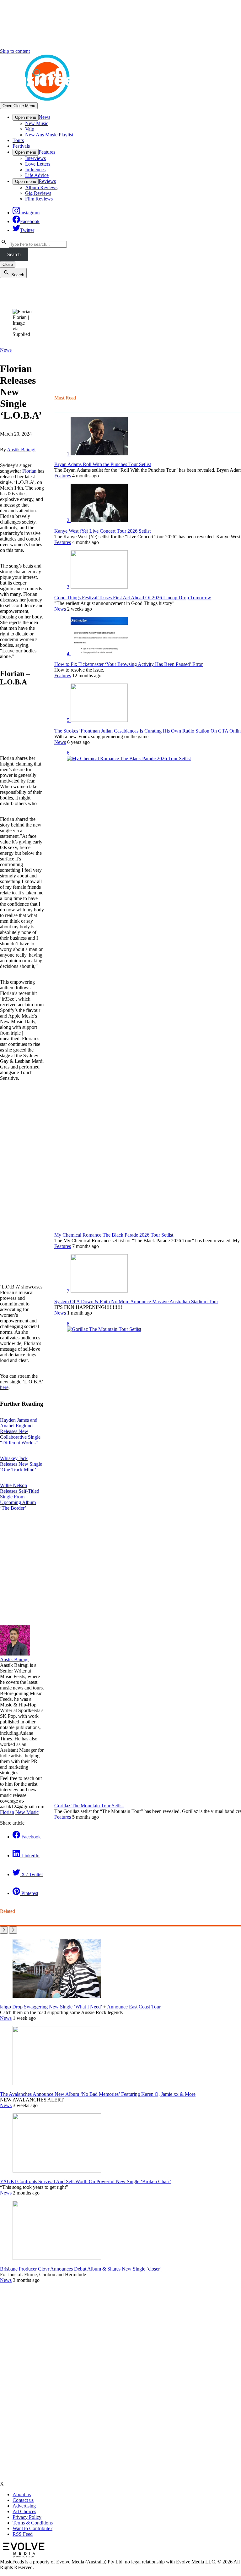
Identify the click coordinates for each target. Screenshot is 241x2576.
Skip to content (15, 51)
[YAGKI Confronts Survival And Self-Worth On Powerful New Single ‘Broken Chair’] (57, 2171)
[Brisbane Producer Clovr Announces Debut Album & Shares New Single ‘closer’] (57, 2258)
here (4, 1387)
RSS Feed (23, 2534)
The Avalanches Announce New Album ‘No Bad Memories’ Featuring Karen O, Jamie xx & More (98, 2094)
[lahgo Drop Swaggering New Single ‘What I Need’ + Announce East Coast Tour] (57, 1996)
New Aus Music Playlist (49, 135)
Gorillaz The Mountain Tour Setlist (89, 1806)
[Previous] (4, 1930)
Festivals (21, 146)
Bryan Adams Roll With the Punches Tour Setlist (103, 464)
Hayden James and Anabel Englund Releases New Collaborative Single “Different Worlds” (20, 1431)
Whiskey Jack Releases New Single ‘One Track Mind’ (21, 1464)
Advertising (24, 2506)
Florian (29, 471)
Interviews (35, 158)
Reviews (47, 181)
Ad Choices (24, 2511)
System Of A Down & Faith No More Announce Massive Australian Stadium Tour (136, 1302)
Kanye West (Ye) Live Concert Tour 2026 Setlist (102, 531)
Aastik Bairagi (21, 450)
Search (14, 254)
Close (8, 264)
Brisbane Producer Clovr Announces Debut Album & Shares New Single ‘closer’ (81, 2269)
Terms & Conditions (33, 2523)
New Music (37, 123)
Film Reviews (39, 199)
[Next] (13, 1930)
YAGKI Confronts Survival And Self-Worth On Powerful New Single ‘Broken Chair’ (86, 2181)
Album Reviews (41, 187)
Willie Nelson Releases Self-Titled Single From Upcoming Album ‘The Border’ (20, 1497)
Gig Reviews (38, 193)
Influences (35, 170)
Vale (29, 129)
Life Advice (37, 175)
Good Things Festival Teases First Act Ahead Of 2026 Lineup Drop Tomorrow (133, 598)
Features (47, 152)
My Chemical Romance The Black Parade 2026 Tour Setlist (114, 1235)
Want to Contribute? (32, 2528)
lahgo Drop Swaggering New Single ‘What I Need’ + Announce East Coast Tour (80, 2007)
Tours (18, 140)
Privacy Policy (27, 2517)
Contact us (23, 2500)
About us (22, 2494)
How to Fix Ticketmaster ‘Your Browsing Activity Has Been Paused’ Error (129, 664)
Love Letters (38, 164)
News (44, 117)
